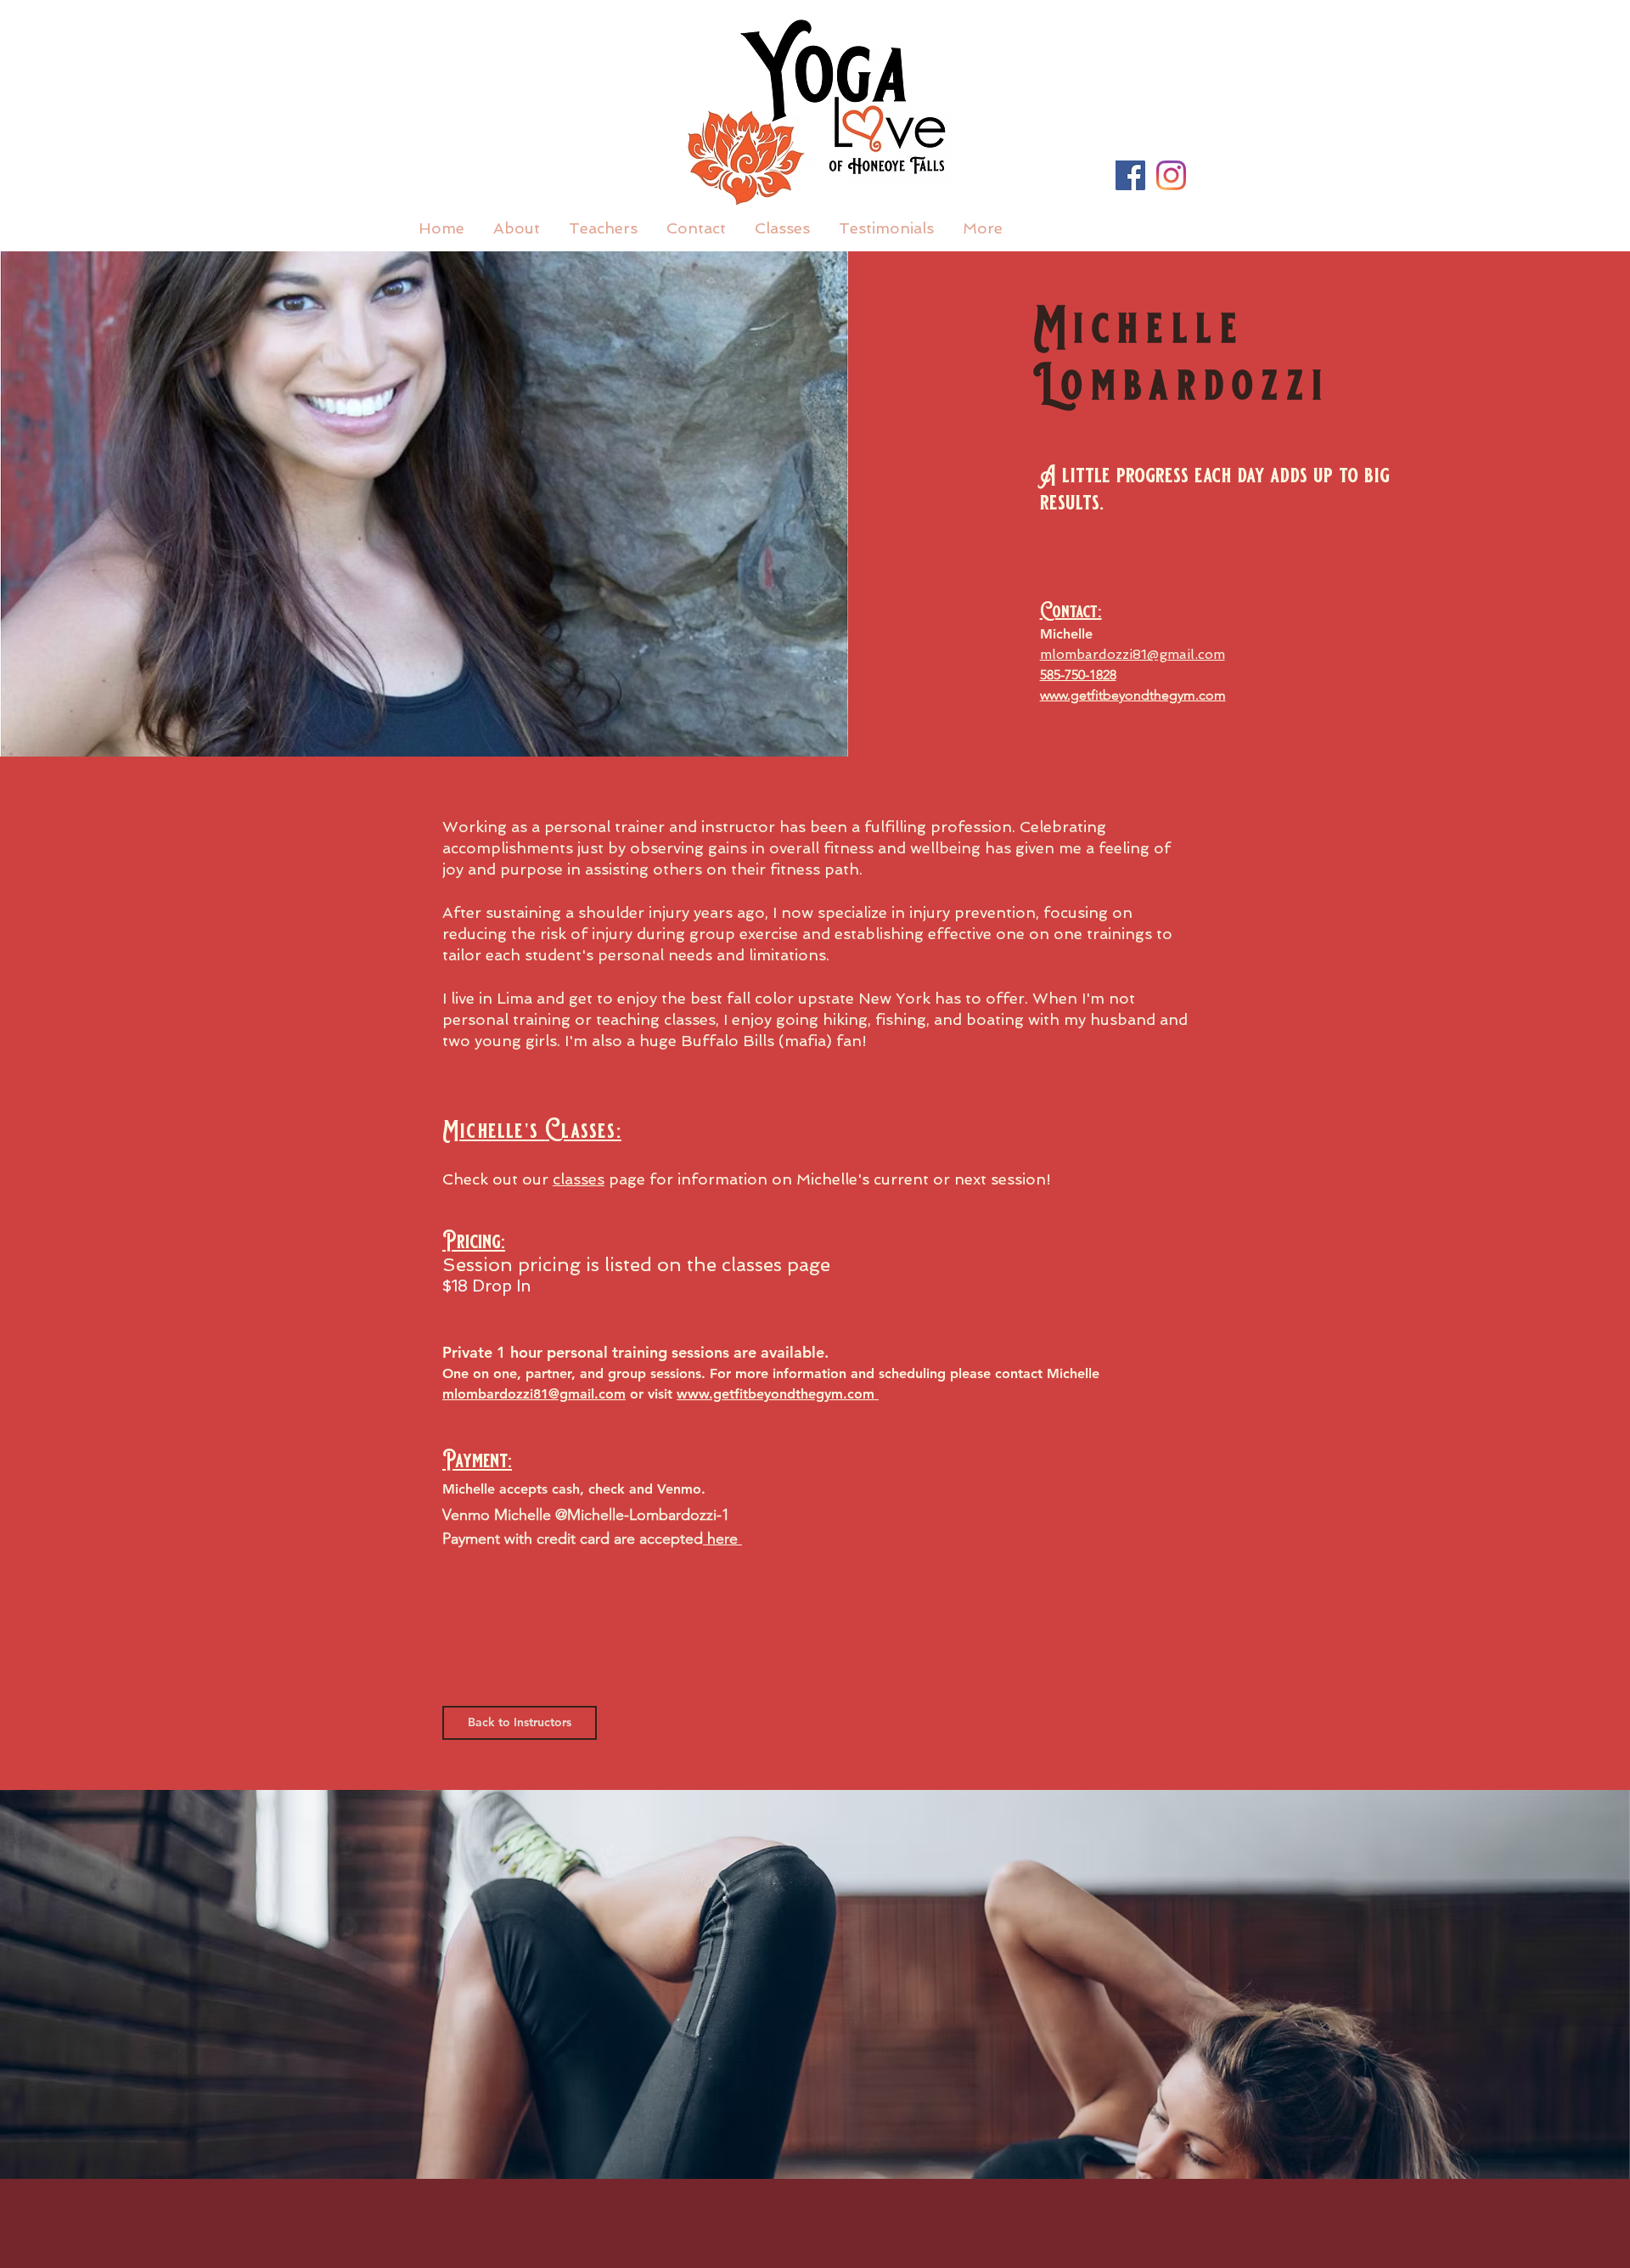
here (722, 1539)
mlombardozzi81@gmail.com (534, 1394)
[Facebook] (1130, 175)
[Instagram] (1171, 175)
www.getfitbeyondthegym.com (1133, 695)
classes (579, 1179)
